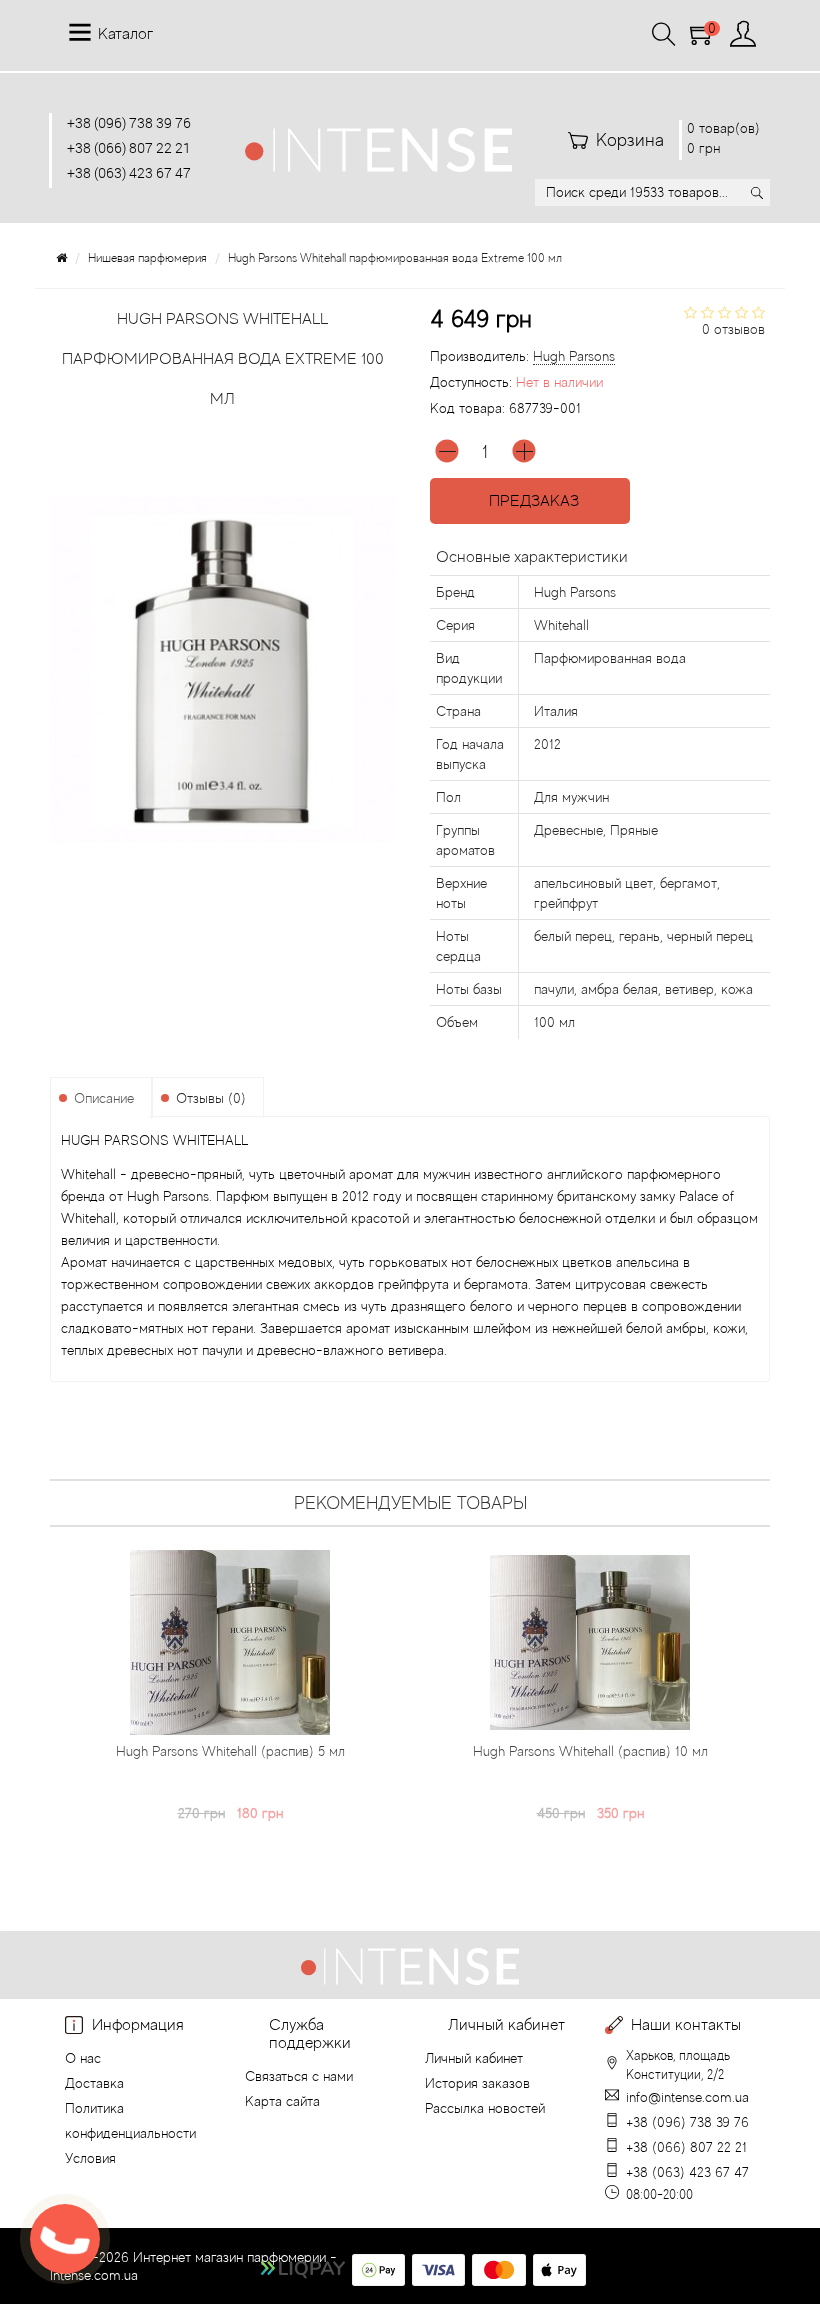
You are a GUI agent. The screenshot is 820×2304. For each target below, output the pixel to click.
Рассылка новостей (485, 2108)
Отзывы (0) (211, 1098)
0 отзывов (733, 329)
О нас (83, 2058)
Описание (104, 1098)
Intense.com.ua (94, 2275)
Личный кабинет (474, 2058)
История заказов (477, 2083)
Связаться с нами (299, 2076)
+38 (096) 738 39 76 (129, 122)
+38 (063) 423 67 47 (129, 172)
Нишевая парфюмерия (147, 258)
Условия (90, 2158)
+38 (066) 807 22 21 (129, 147)
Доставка (94, 2083)
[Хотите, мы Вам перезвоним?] (65, 2239)
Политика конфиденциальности (130, 2120)
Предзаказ (530, 501)
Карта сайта (282, 2101)
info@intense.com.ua (687, 2097)
